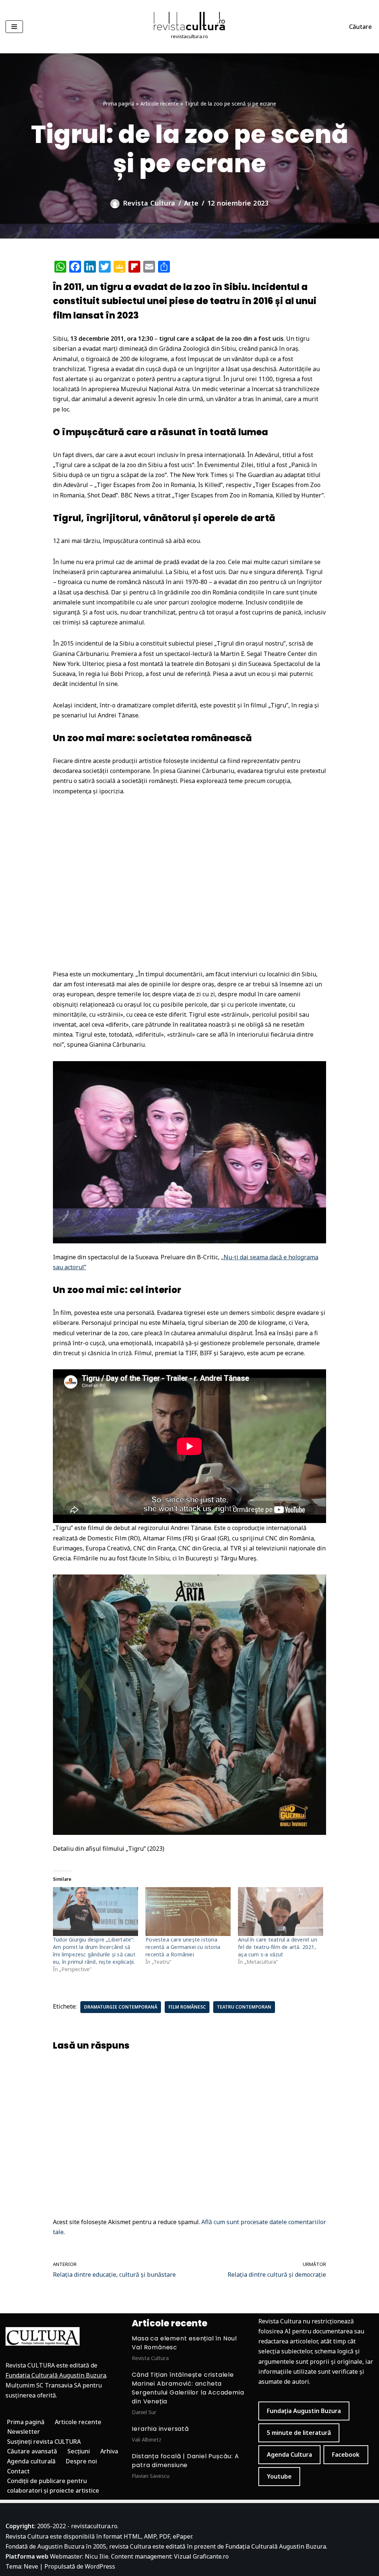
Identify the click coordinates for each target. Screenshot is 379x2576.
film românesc (187, 2007)
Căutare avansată (32, 2451)
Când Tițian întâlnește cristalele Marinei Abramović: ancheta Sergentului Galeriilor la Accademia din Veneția (188, 2388)
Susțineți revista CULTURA (44, 2442)
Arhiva (109, 2451)
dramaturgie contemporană (121, 2007)
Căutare (360, 27)
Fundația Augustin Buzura (304, 2411)
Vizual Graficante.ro (201, 2556)
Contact (18, 2471)
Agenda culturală (31, 2461)
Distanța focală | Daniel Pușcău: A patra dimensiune (185, 2461)
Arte (191, 203)
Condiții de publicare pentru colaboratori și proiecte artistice (53, 2486)
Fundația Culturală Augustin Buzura (56, 2375)
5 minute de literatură (299, 2433)
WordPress (100, 2566)
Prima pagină (119, 104)
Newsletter (24, 2432)
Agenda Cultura (289, 2455)
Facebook (346, 2455)
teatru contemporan (244, 2007)
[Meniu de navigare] (14, 27)
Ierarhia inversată (160, 2429)
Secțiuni (79, 2451)
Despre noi (81, 2461)
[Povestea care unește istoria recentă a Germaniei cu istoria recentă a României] (188, 1912)
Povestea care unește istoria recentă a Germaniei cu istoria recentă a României (183, 1947)
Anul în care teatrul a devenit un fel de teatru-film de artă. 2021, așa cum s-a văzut (278, 1947)
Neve (31, 2566)
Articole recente (160, 104)
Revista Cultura (149, 203)
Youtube (279, 2476)
